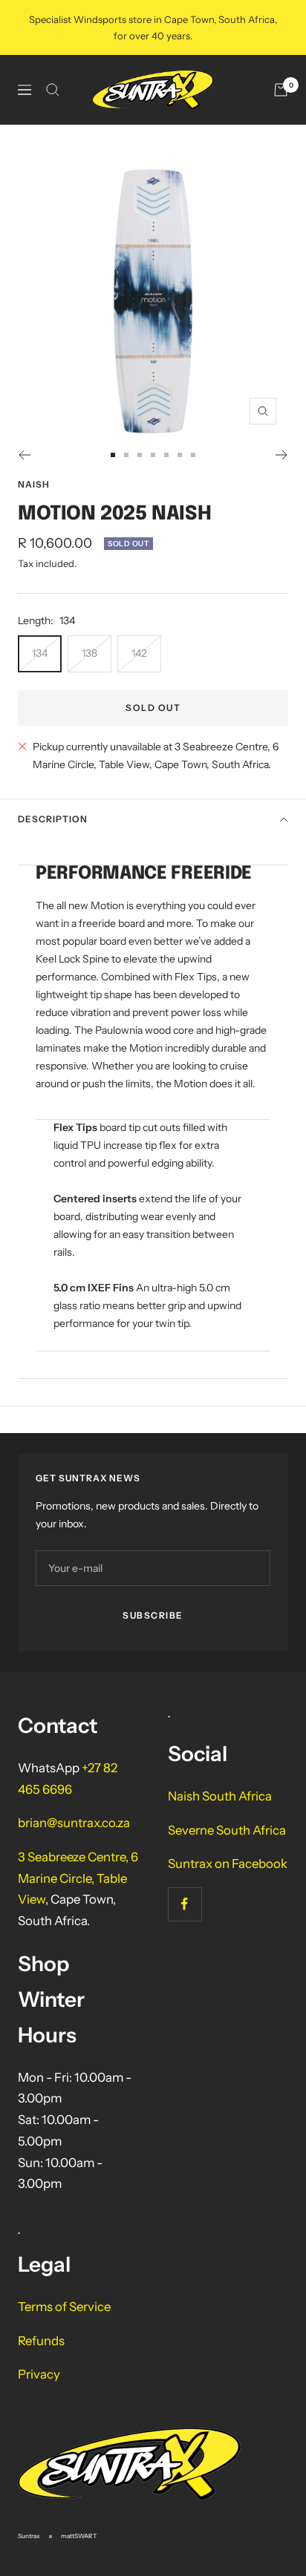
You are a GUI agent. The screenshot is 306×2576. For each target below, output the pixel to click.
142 (139, 653)
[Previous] (24, 455)
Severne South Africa (227, 1830)
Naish (34, 484)
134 (40, 653)
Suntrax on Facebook (228, 1864)
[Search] (53, 90)
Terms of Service (64, 2307)
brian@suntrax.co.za (74, 1823)
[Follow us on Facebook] (185, 1904)
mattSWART (79, 2536)
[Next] (282, 455)
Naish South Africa (220, 1796)
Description (53, 819)
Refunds (41, 2341)
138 (89, 653)
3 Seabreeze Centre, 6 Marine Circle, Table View (78, 1878)
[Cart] (281, 90)
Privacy (39, 2374)
